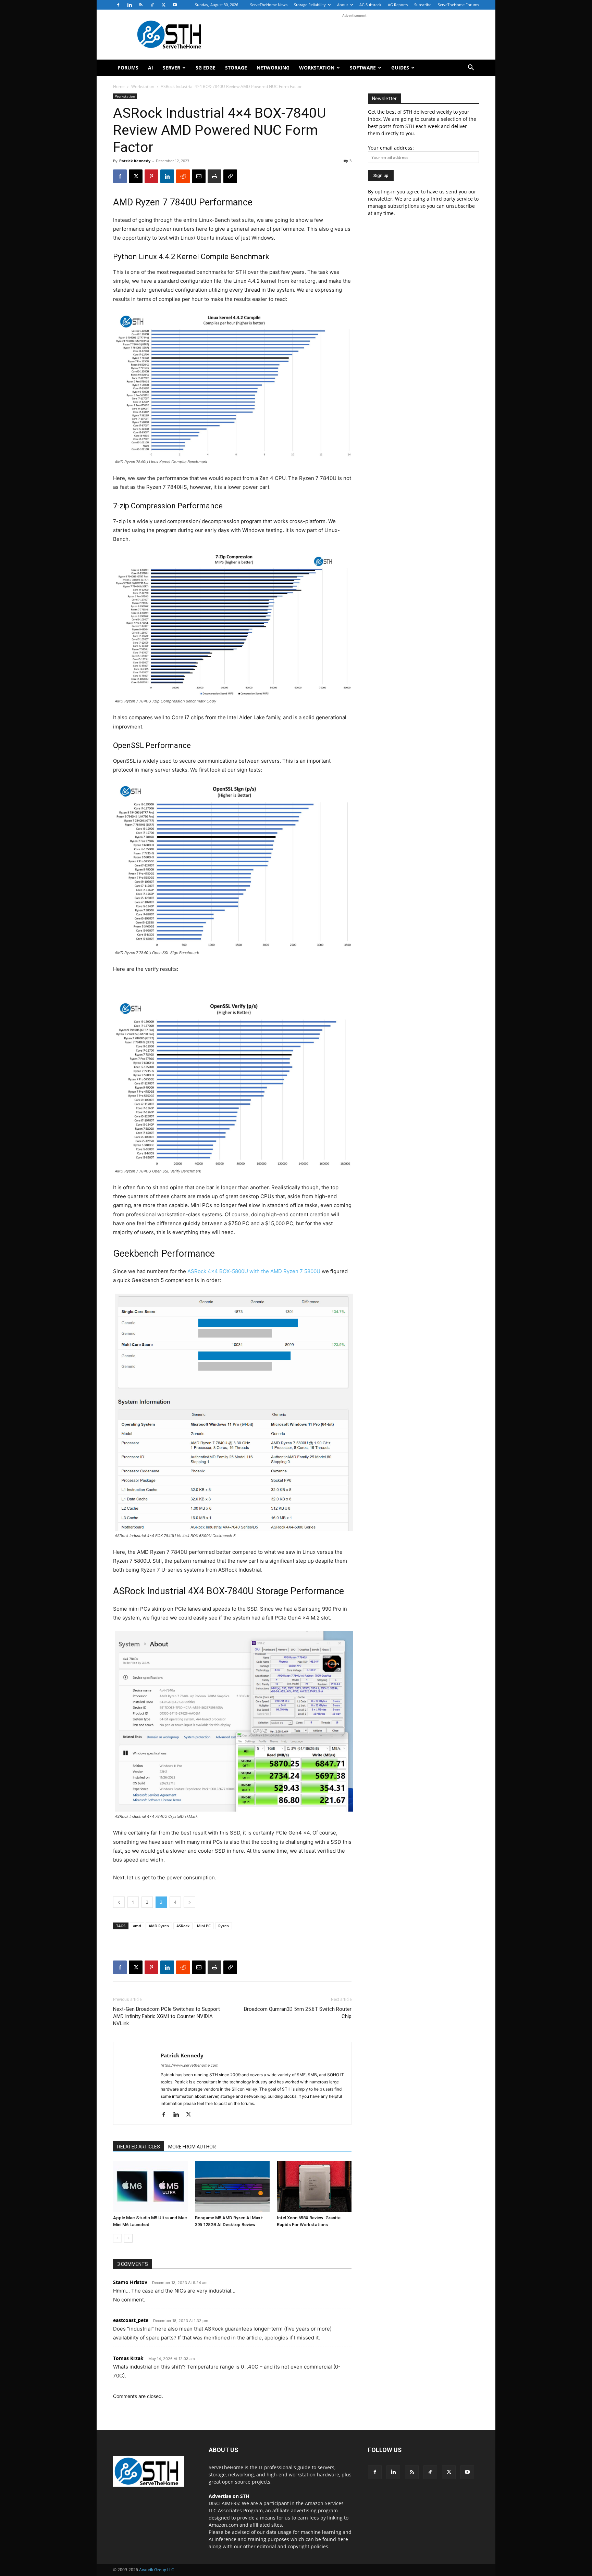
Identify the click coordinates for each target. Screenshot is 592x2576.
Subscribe (423, 5)
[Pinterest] (151, 176)
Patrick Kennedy (135, 161)
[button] (471, 68)
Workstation (317, 68)
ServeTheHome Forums (458, 5)
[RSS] (141, 5)
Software (363, 68)
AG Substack (370, 5)
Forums (128, 68)
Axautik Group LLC (157, 2570)
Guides (400, 68)
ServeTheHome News (269, 5)
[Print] (214, 176)
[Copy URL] (230, 176)
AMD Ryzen (159, 1926)
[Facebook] (118, 5)
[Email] (199, 176)
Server (171, 68)
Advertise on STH (229, 2496)
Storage (236, 68)
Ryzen (224, 1926)
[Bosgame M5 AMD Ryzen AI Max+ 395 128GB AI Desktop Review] (232, 2186)
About (343, 5)
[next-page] (128, 2238)
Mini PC (204, 1926)
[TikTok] (152, 5)
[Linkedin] (129, 5)
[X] (163, 5)
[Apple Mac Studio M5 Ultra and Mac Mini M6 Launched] (150, 2186)
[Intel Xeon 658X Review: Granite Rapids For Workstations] (314, 2186)
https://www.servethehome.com (190, 2065)
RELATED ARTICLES (139, 2147)
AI (151, 68)
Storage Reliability (310, 5)
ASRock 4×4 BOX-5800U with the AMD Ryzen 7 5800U (254, 1271)
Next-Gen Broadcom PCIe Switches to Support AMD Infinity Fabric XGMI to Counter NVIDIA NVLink (166, 2016)
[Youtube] (175, 5)
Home (119, 86)
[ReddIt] (183, 176)
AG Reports (398, 5)
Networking (273, 68)
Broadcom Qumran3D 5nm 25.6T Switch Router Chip (298, 2013)
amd (137, 1926)
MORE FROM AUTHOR (192, 2147)
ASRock (183, 1926)
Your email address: (391, 148)
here (343, 2539)
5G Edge (206, 68)
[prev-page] (117, 2238)
